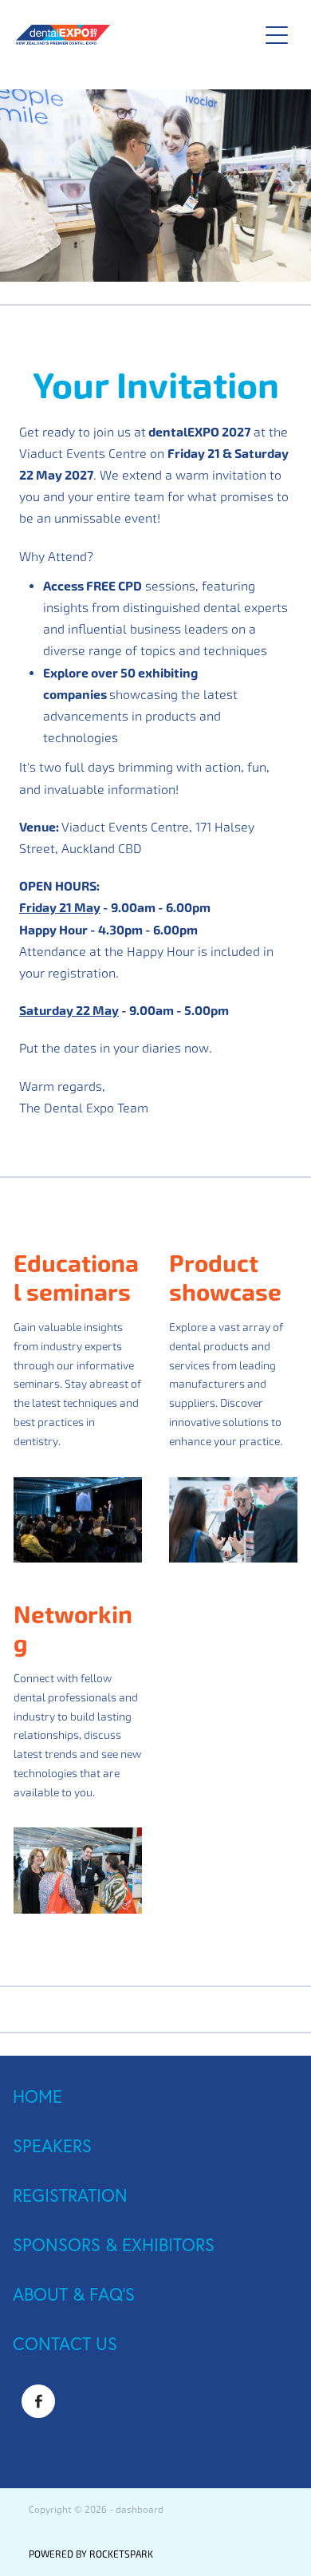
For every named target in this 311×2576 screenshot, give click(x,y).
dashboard (140, 2510)
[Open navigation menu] (277, 35)
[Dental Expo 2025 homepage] (129, 35)
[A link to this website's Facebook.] (38, 2401)
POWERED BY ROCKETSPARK (91, 2554)
